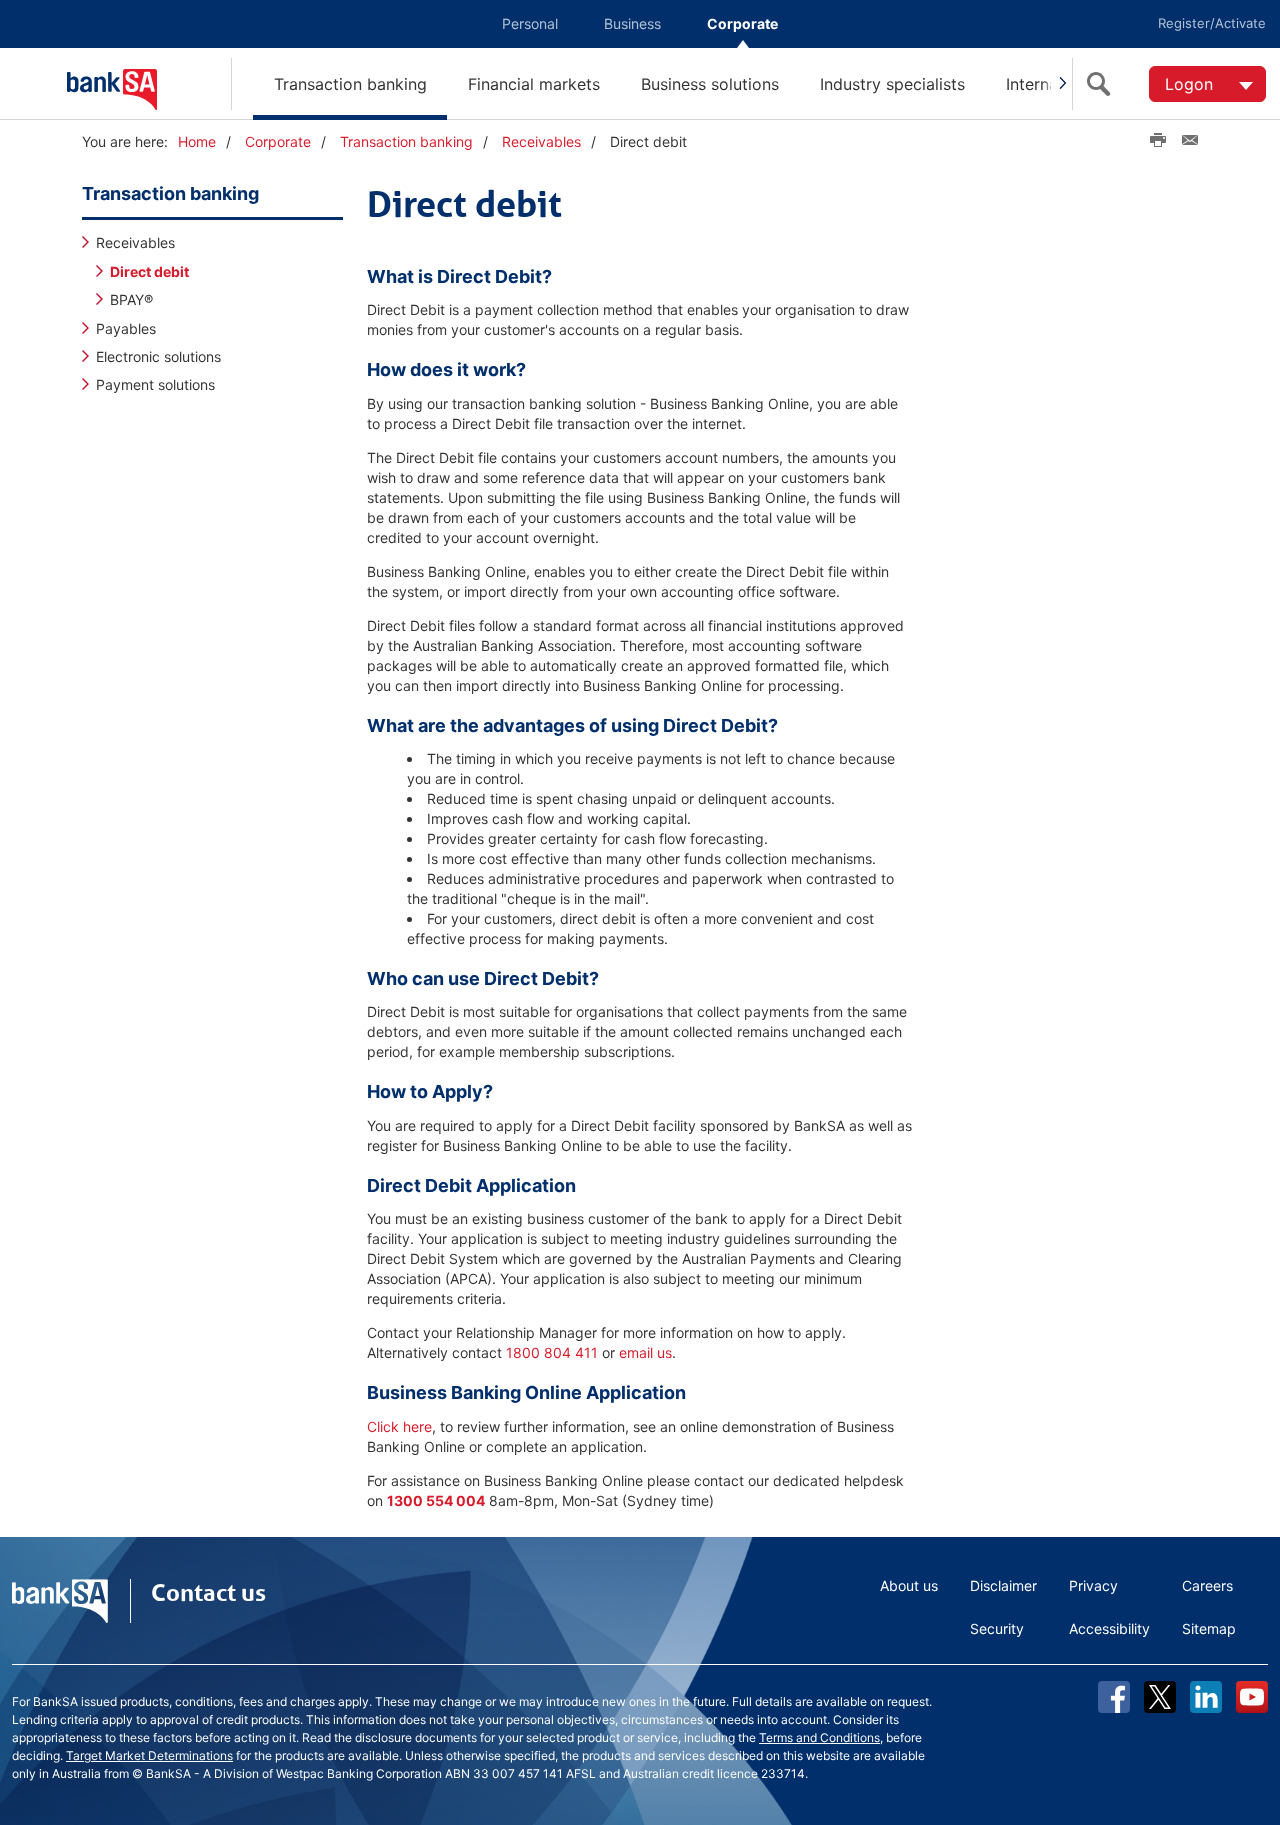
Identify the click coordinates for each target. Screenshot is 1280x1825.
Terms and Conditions (819, 1737)
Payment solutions (155, 384)
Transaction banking (350, 84)
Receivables (541, 141)
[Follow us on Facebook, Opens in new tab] (1114, 1697)
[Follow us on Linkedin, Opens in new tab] (1206, 1697)
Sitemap (1209, 1628)
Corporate (742, 23)
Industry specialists (892, 84)
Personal (530, 23)
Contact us (208, 1593)
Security (997, 1628)
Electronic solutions (158, 356)
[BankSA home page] (149, 83)
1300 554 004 (436, 1500)
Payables (126, 328)
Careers (1207, 1585)
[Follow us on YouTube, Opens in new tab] (1252, 1697)
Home (197, 141)
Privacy (1093, 1585)
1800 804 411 (552, 1352)
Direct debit (149, 271)
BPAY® (131, 299)
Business (632, 23)
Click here (399, 1426)
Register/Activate (1212, 23)
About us (909, 1585)
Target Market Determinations (149, 1755)
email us (645, 1352)
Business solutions (710, 84)
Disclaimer (1003, 1585)
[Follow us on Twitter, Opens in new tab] (1160, 1697)
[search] (1103, 84)
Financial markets (534, 84)
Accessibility (1109, 1628)
